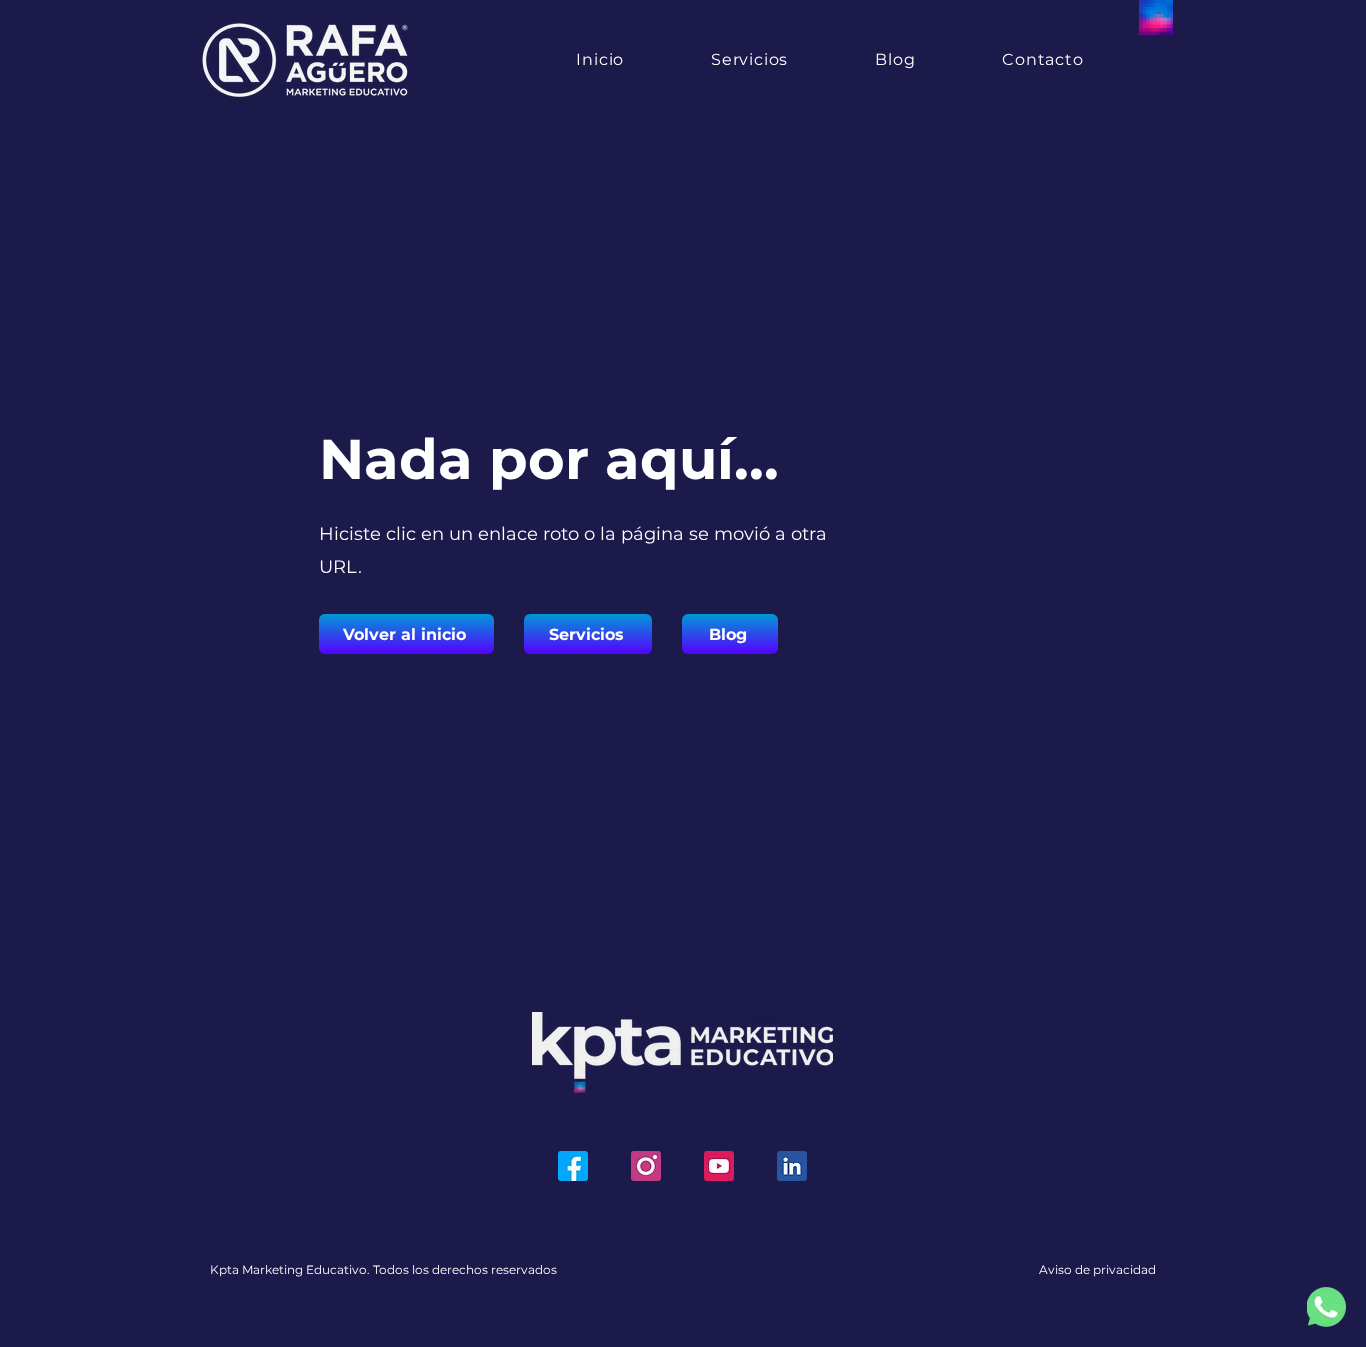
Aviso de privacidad (1097, 1269)
